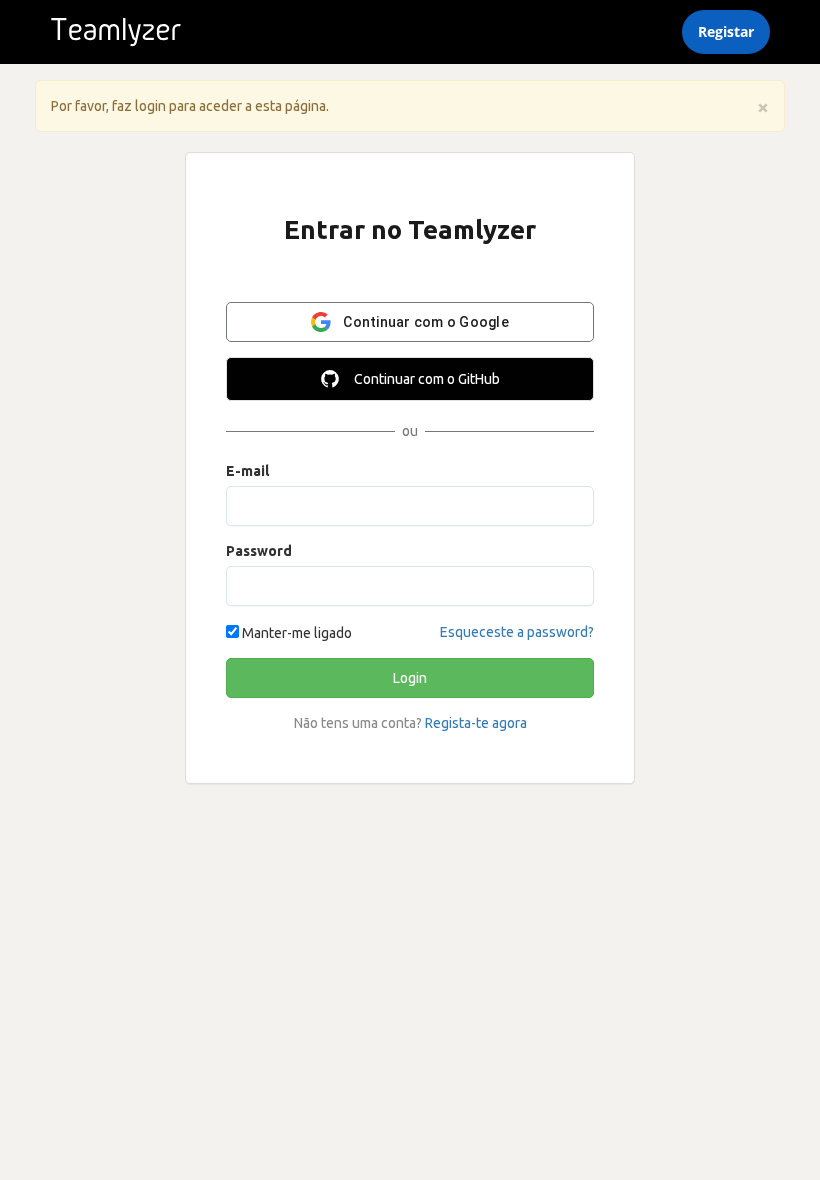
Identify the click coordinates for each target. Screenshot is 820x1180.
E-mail (247, 471)
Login (410, 678)
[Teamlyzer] (116, 32)
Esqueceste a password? (517, 632)
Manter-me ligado (295, 633)
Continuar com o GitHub (427, 379)
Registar (726, 31)
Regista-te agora (476, 723)
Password (259, 551)
